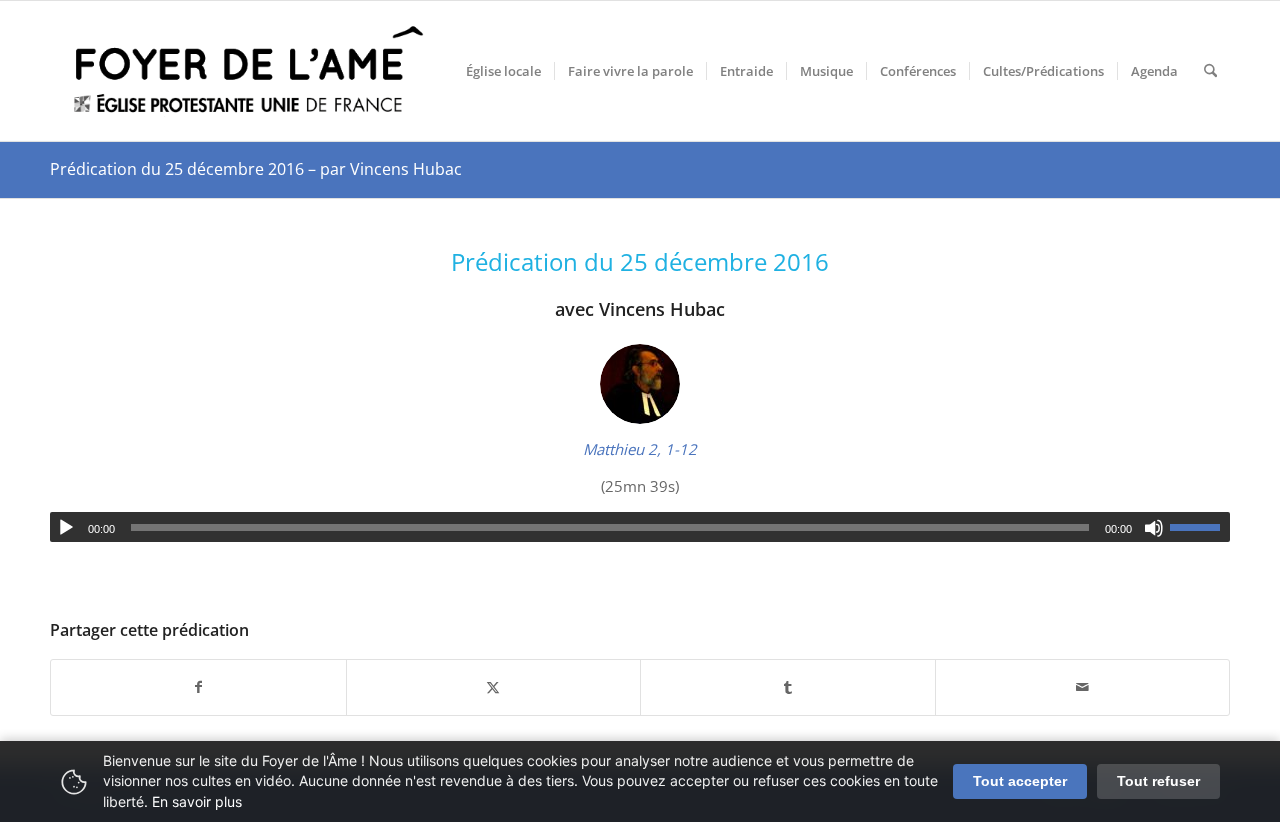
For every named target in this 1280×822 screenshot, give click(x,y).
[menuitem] (503, 71)
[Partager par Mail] (1083, 687)
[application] (640, 527)
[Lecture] (66, 528)
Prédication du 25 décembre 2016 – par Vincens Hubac (256, 169)
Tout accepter (1020, 781)
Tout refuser (1158, 781)
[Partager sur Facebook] (198, 687)
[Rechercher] (1210, 71)
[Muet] (1154, 528)
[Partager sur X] (494, 687)
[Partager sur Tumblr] (788, 687)
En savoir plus (197, 801)
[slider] (1200, 527)
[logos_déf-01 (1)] (250, 71)
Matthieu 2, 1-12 (640, 449)
